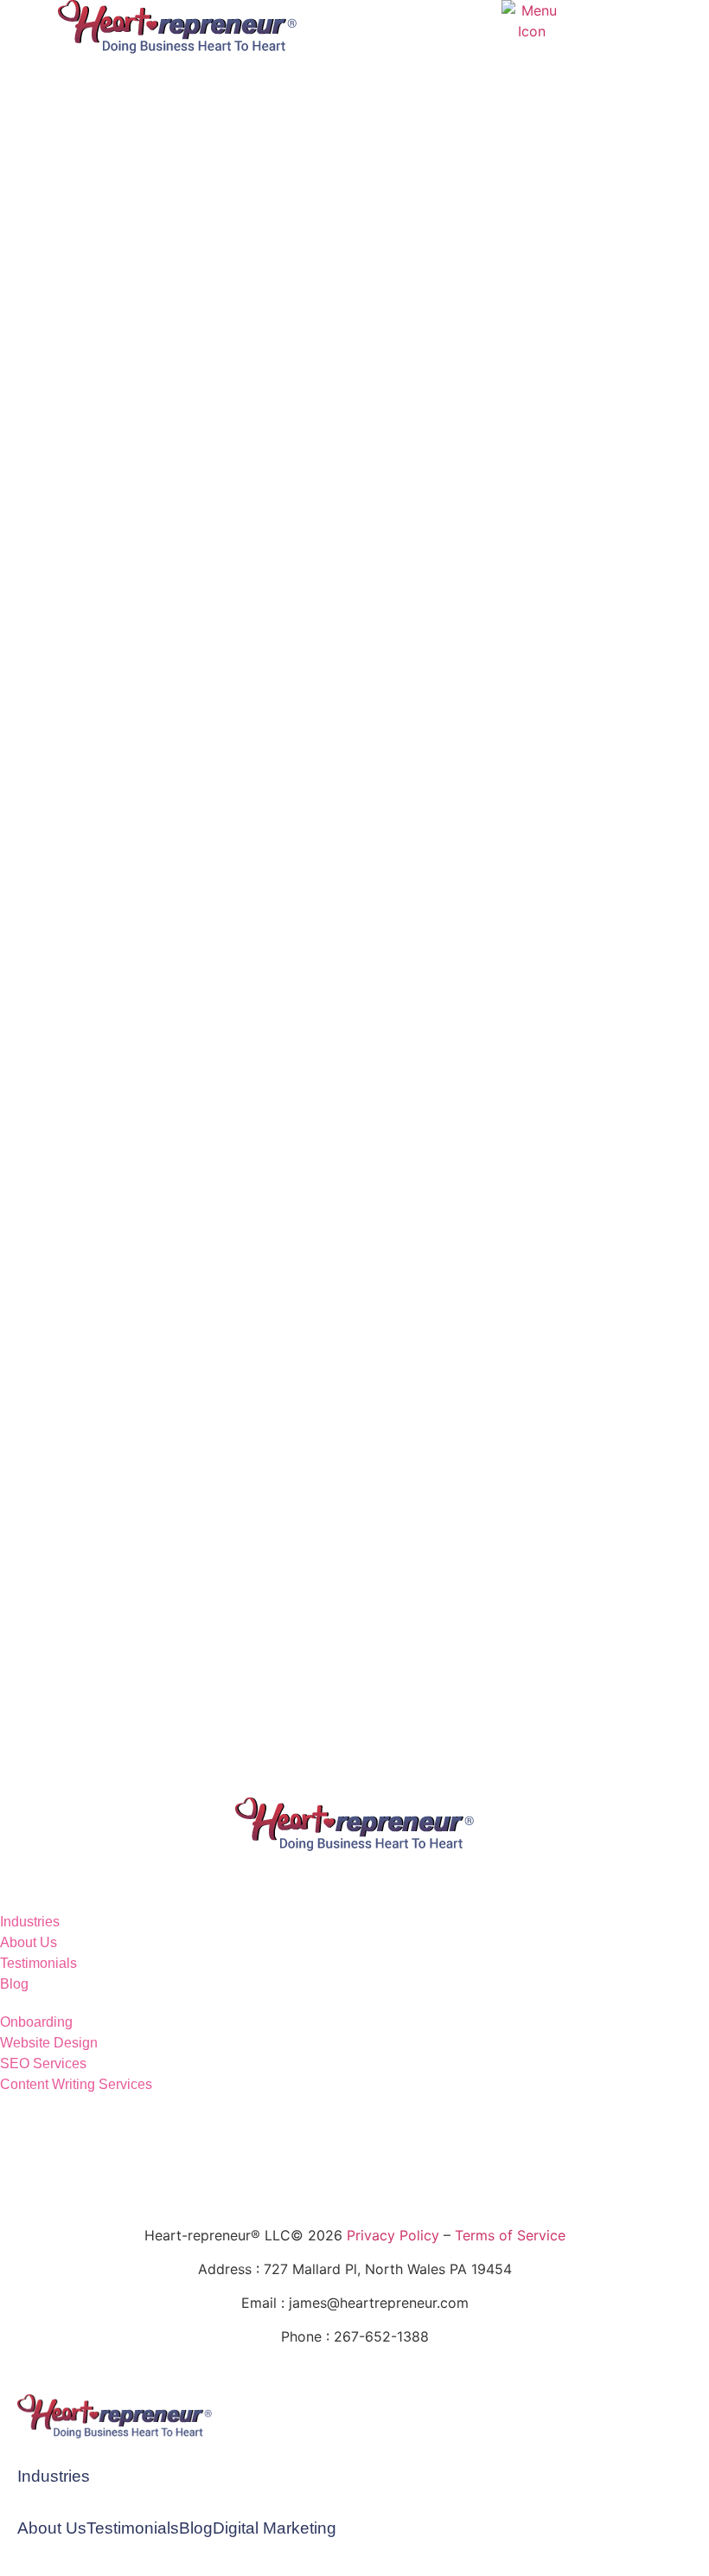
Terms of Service (510, 2235)
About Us (52, 2528)
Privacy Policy (393, 2235)
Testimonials (133, 2528)
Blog (196, 2528)
